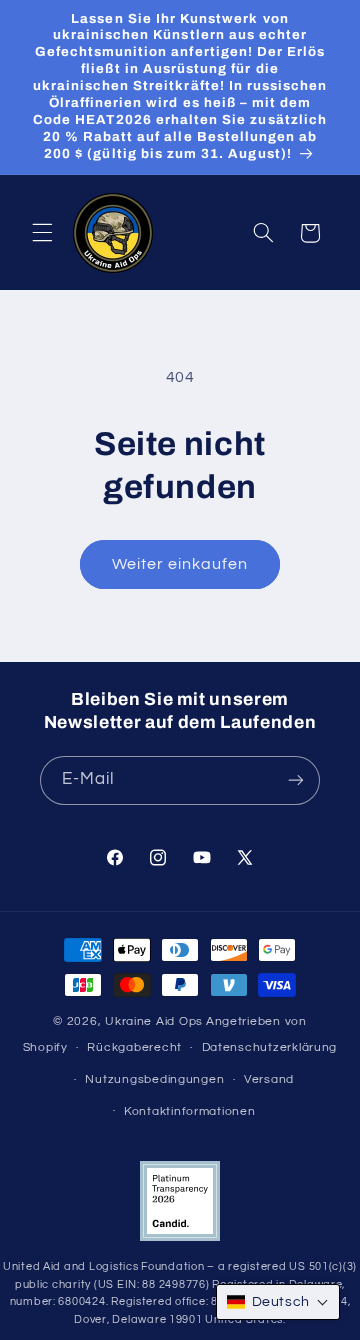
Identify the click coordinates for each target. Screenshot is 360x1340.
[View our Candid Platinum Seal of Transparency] (180, 1237)
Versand (269, 1079)
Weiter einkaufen (180, 564)
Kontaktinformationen (190, 1111)
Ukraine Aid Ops (154, 1021)
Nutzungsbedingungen (154, 1079)
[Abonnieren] (296, 780)
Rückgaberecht (134, 1047)
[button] (42, 233)
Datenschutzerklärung (270, 1047)
